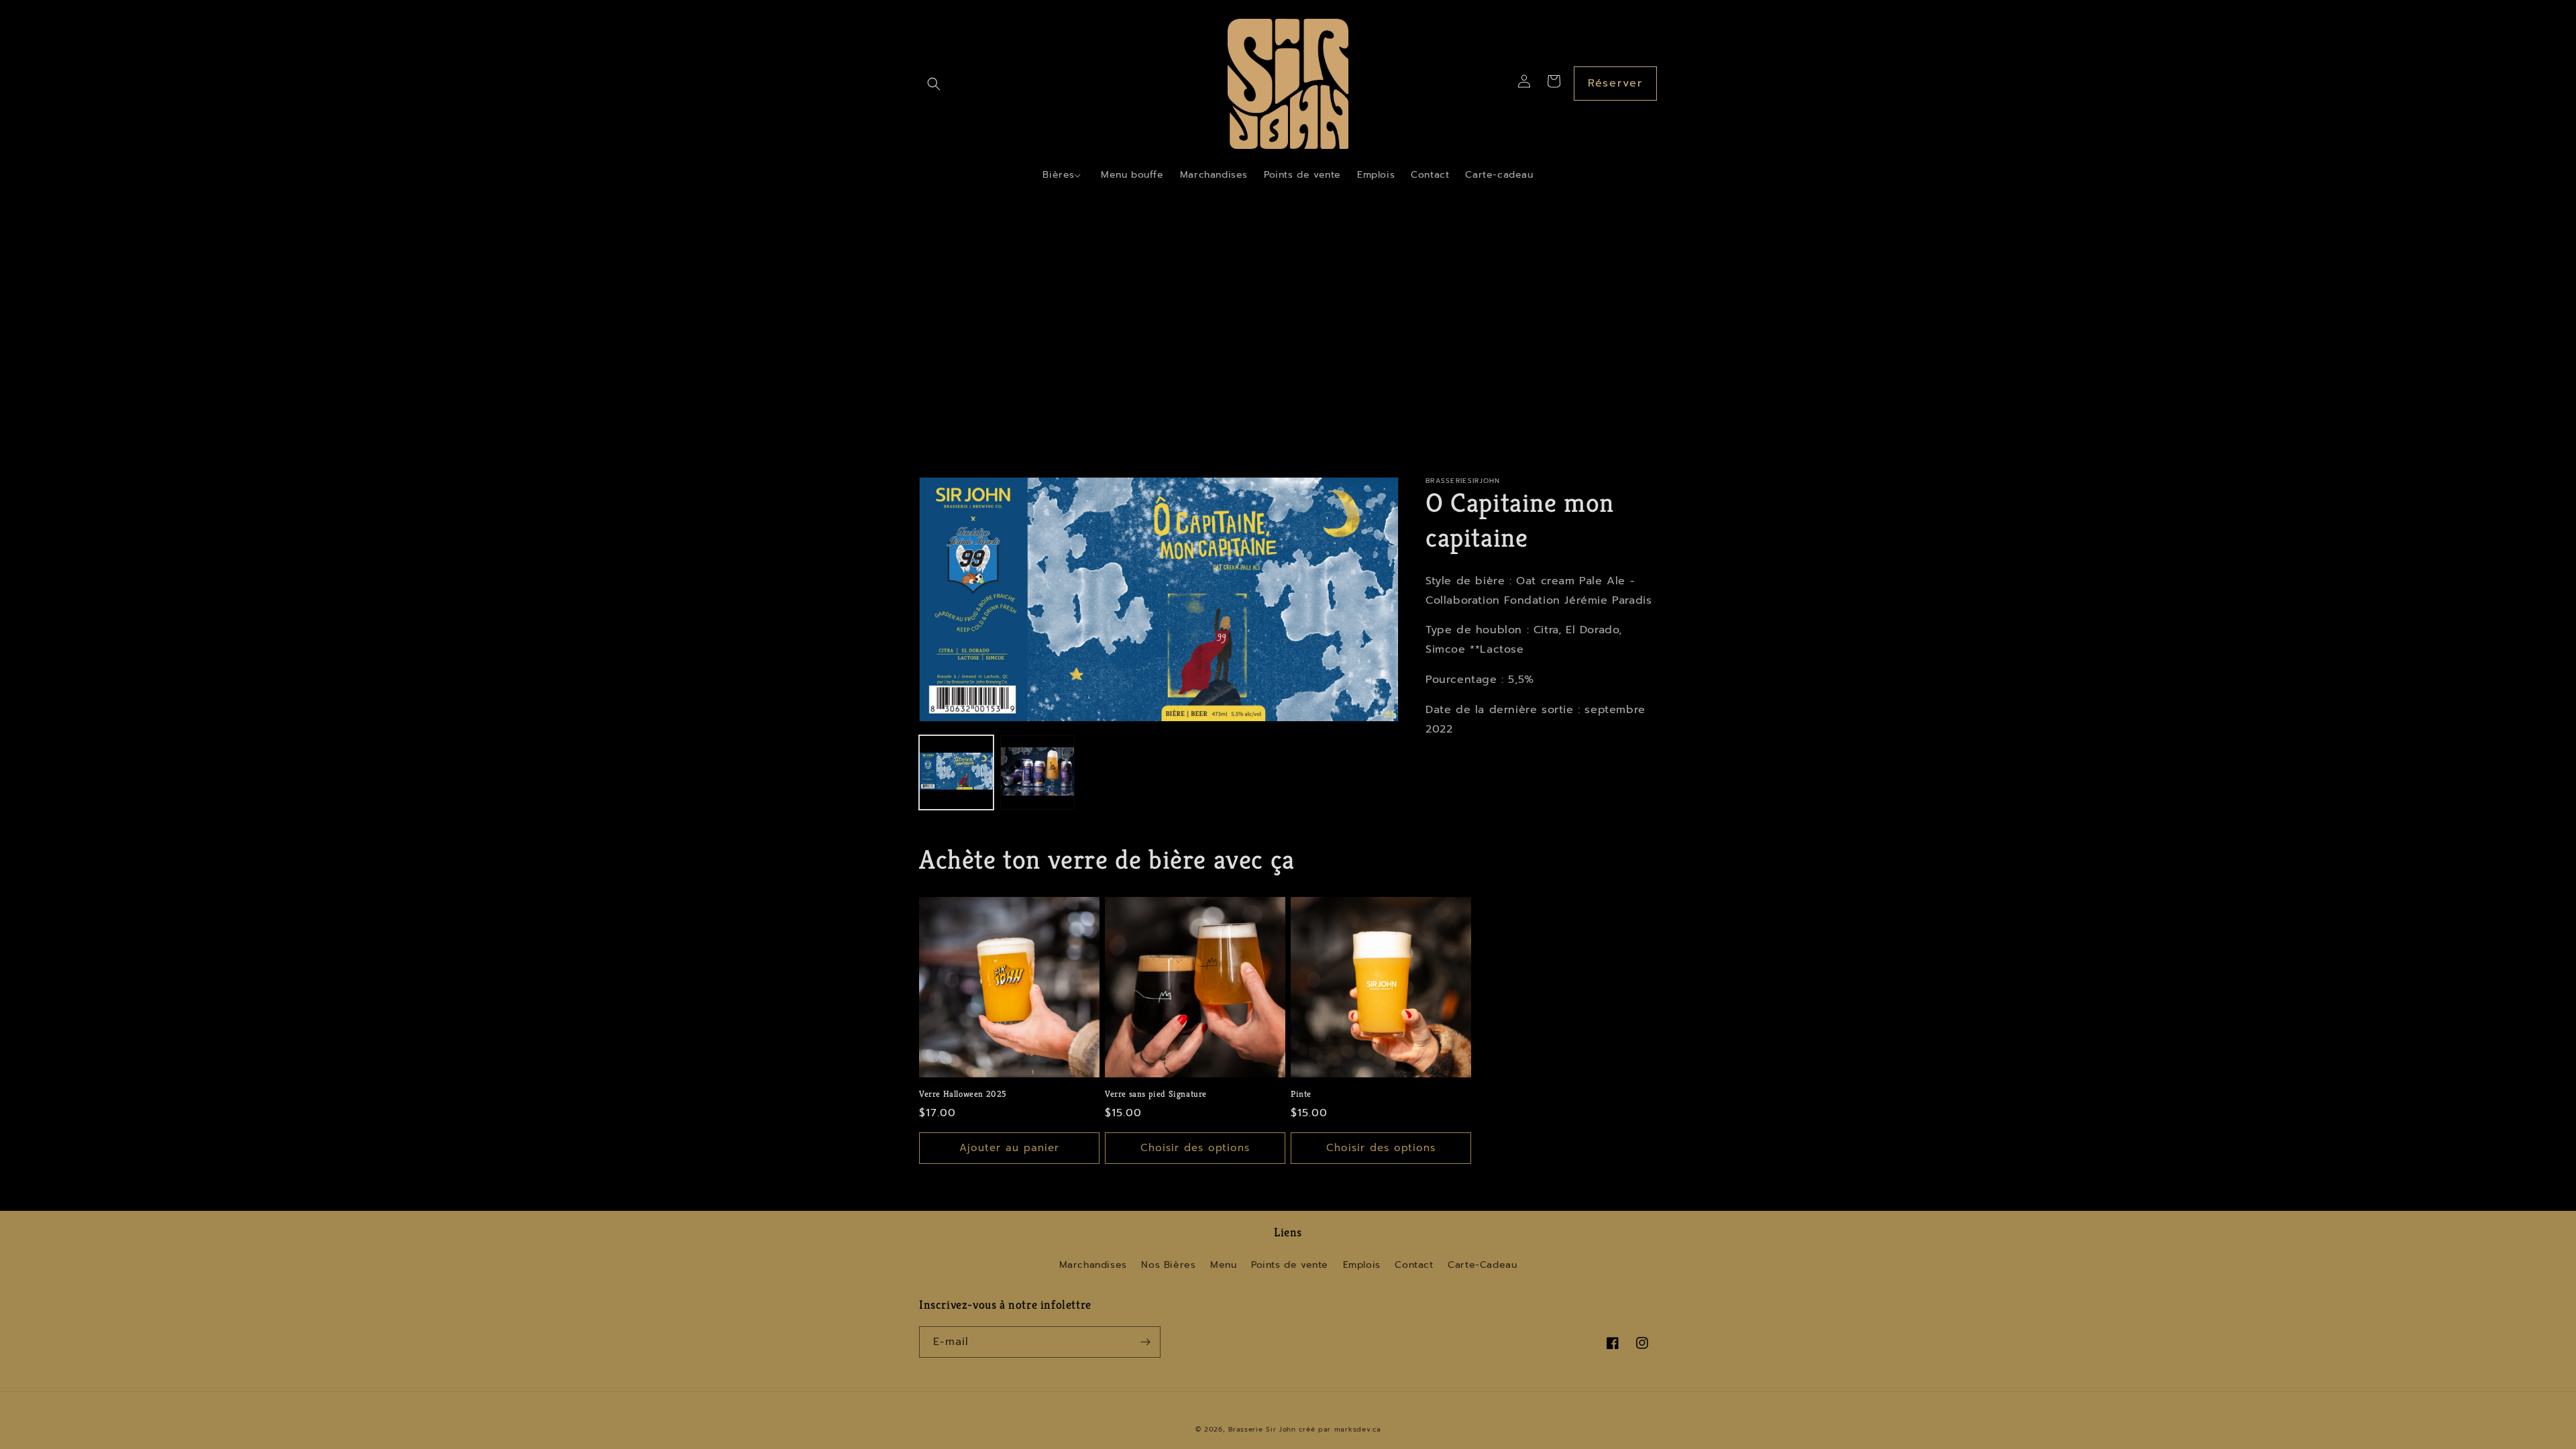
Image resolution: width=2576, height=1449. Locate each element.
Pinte (1301, 1094)
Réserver (1615, 83)
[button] (934, 84)
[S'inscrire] (1145, 1342)
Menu (1223, 1265)
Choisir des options (1195, 1148)
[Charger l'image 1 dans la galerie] (956, 772)
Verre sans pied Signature (1156, 1094)
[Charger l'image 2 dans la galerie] (1037, 772)
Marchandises (1093, 1265)
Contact (1414, 1265)
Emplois (1362, 1265)
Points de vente (1290, 1265)
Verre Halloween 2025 (963, 1094)
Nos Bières (1168, 1265)
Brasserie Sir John (1262, 1429)
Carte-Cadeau (1482, 1265)
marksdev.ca (1358, 1429)
